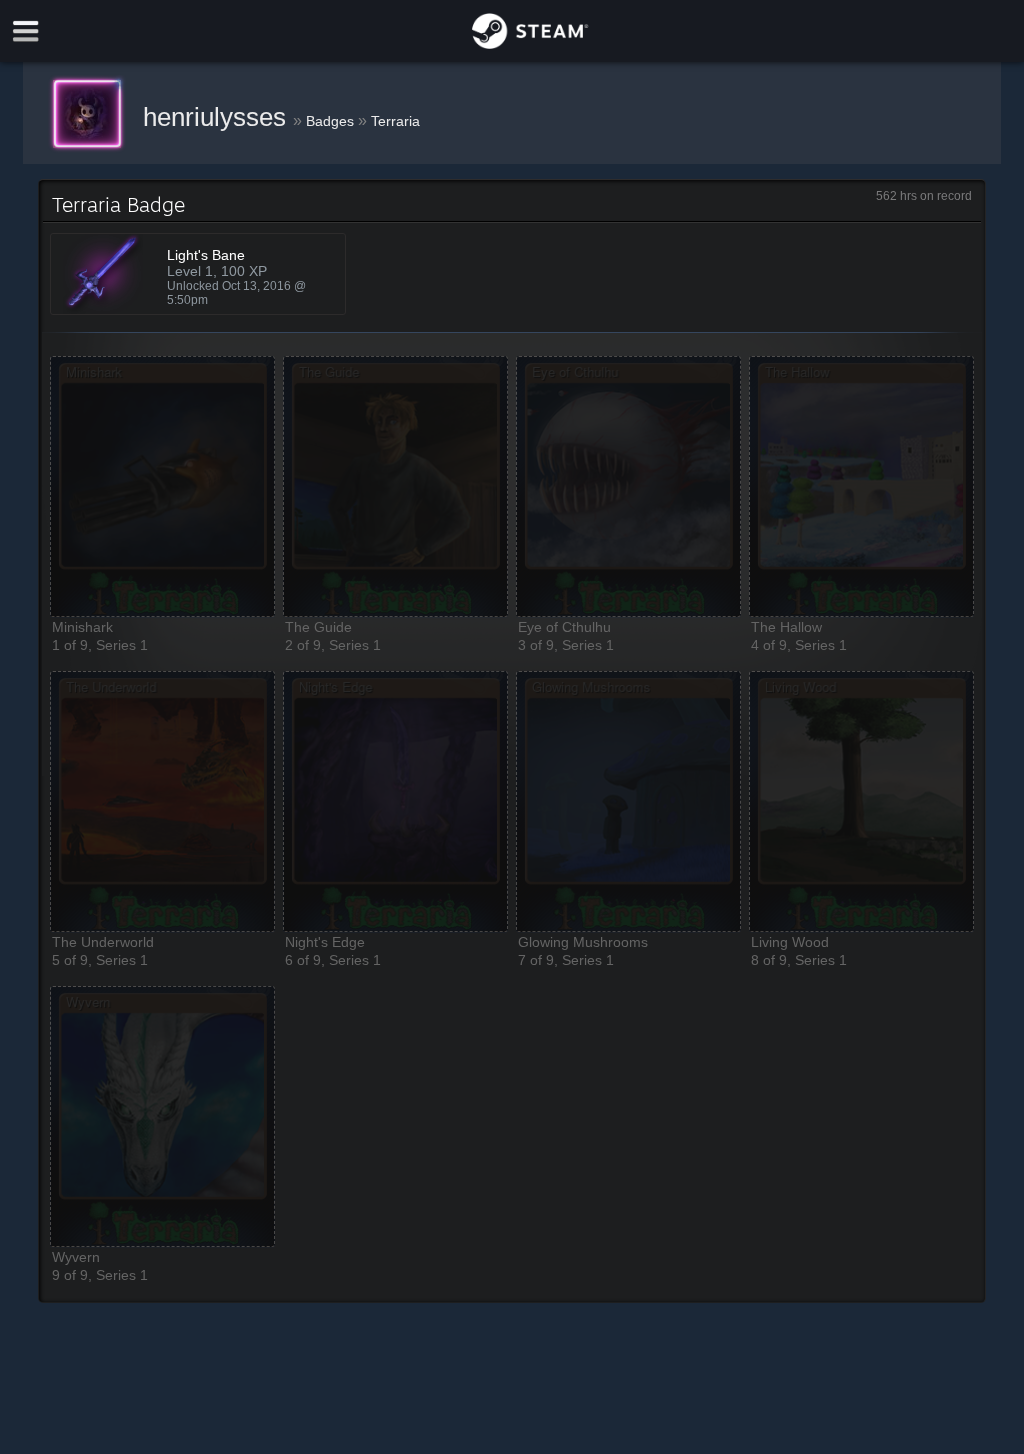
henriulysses (218, 117)
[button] (162, 486)
